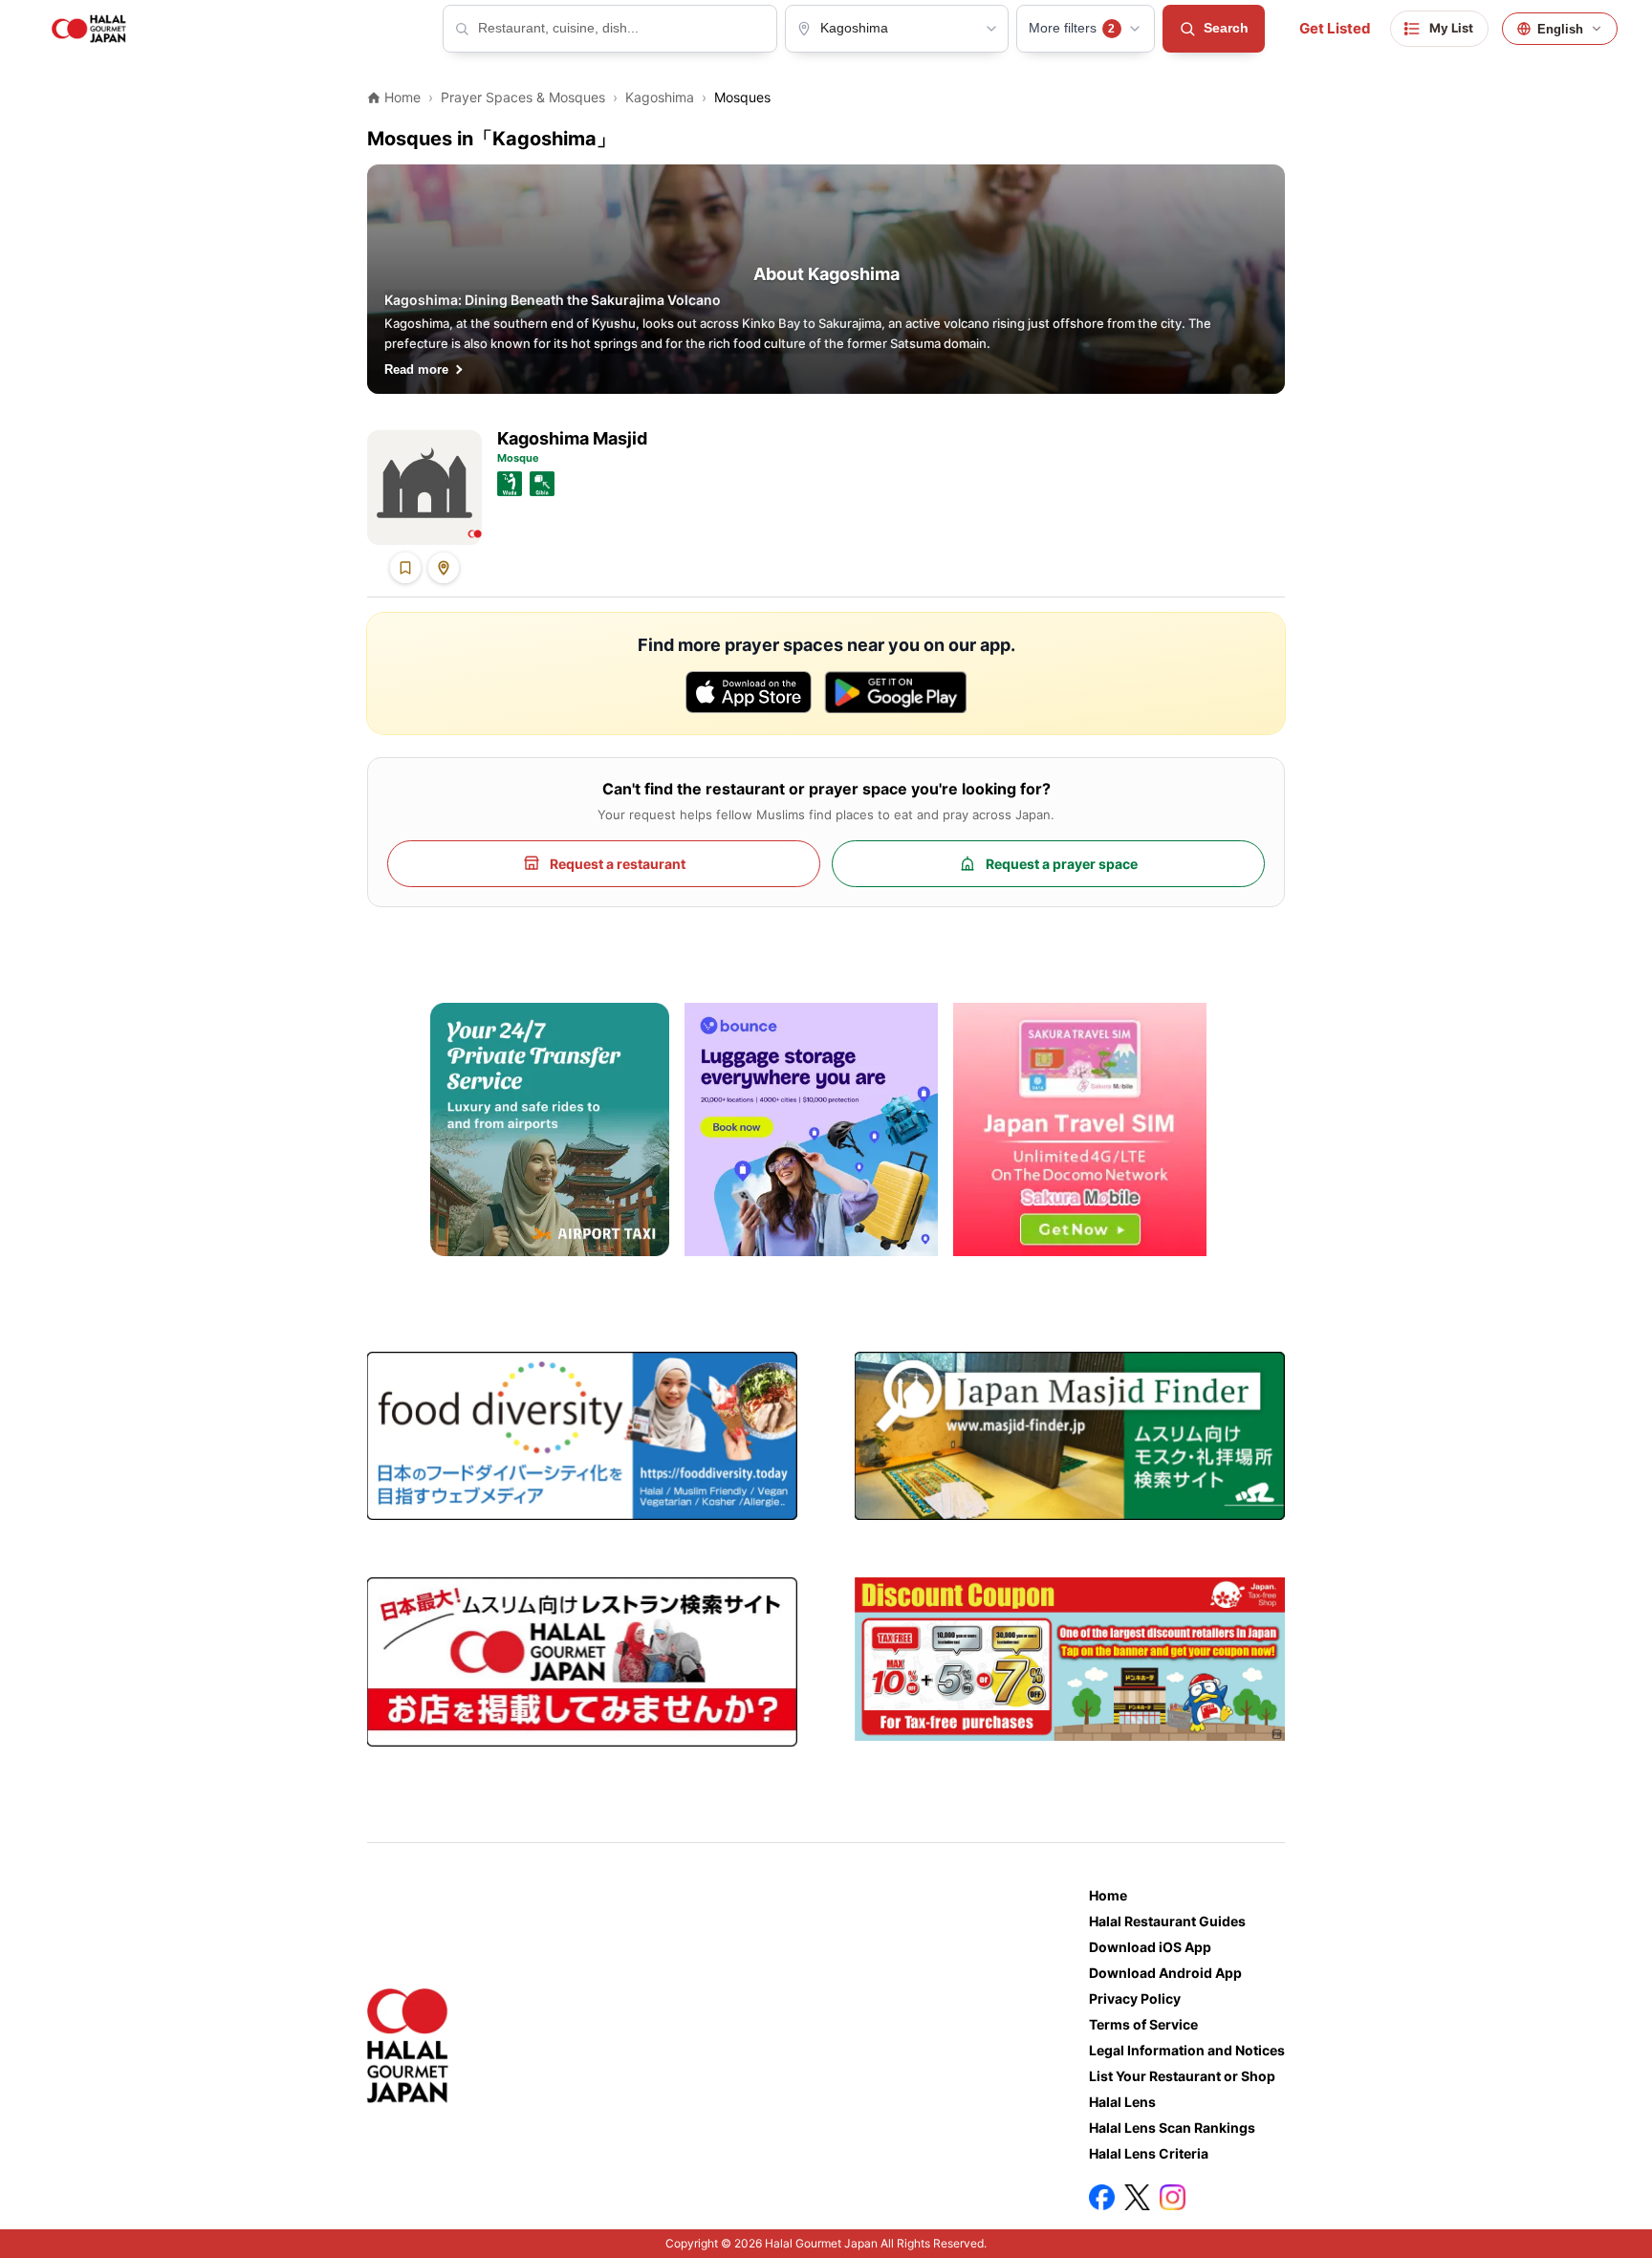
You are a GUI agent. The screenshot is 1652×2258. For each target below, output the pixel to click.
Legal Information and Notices (1187, 2050)
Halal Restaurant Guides (1167, 1921)
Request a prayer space (1062, 864)
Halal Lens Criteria (1149, 2153)
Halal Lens (1122, 2102)
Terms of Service (1143, 2024)
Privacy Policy (1135, 1998)
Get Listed (1335, 29)
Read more (416, 369)
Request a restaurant (618, 864)
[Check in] (444, 568)
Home (1108, 1895)
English (1560, 29)
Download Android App (1165, 1973)
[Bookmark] (405, 568)
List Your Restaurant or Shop (1182, 2076)
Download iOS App (1150, 1947)
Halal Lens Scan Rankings (1172, 2128)
